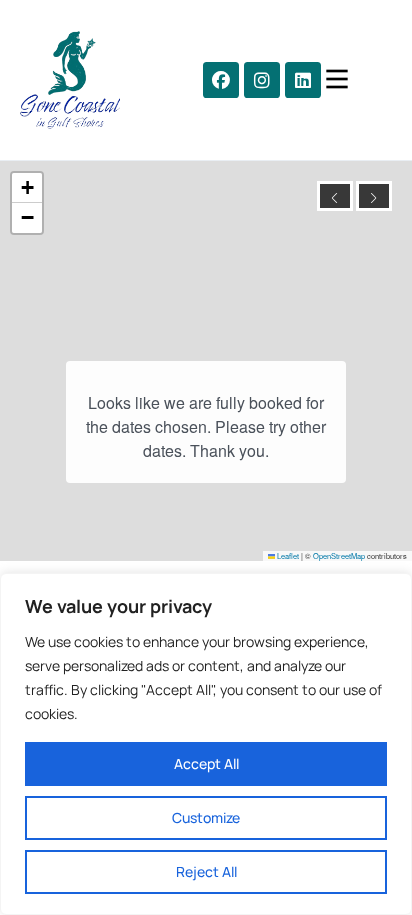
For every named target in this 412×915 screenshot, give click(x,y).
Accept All (206, 763)
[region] (206, 744)
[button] (221, 80)
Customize (206, 817)
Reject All (206, 871)
